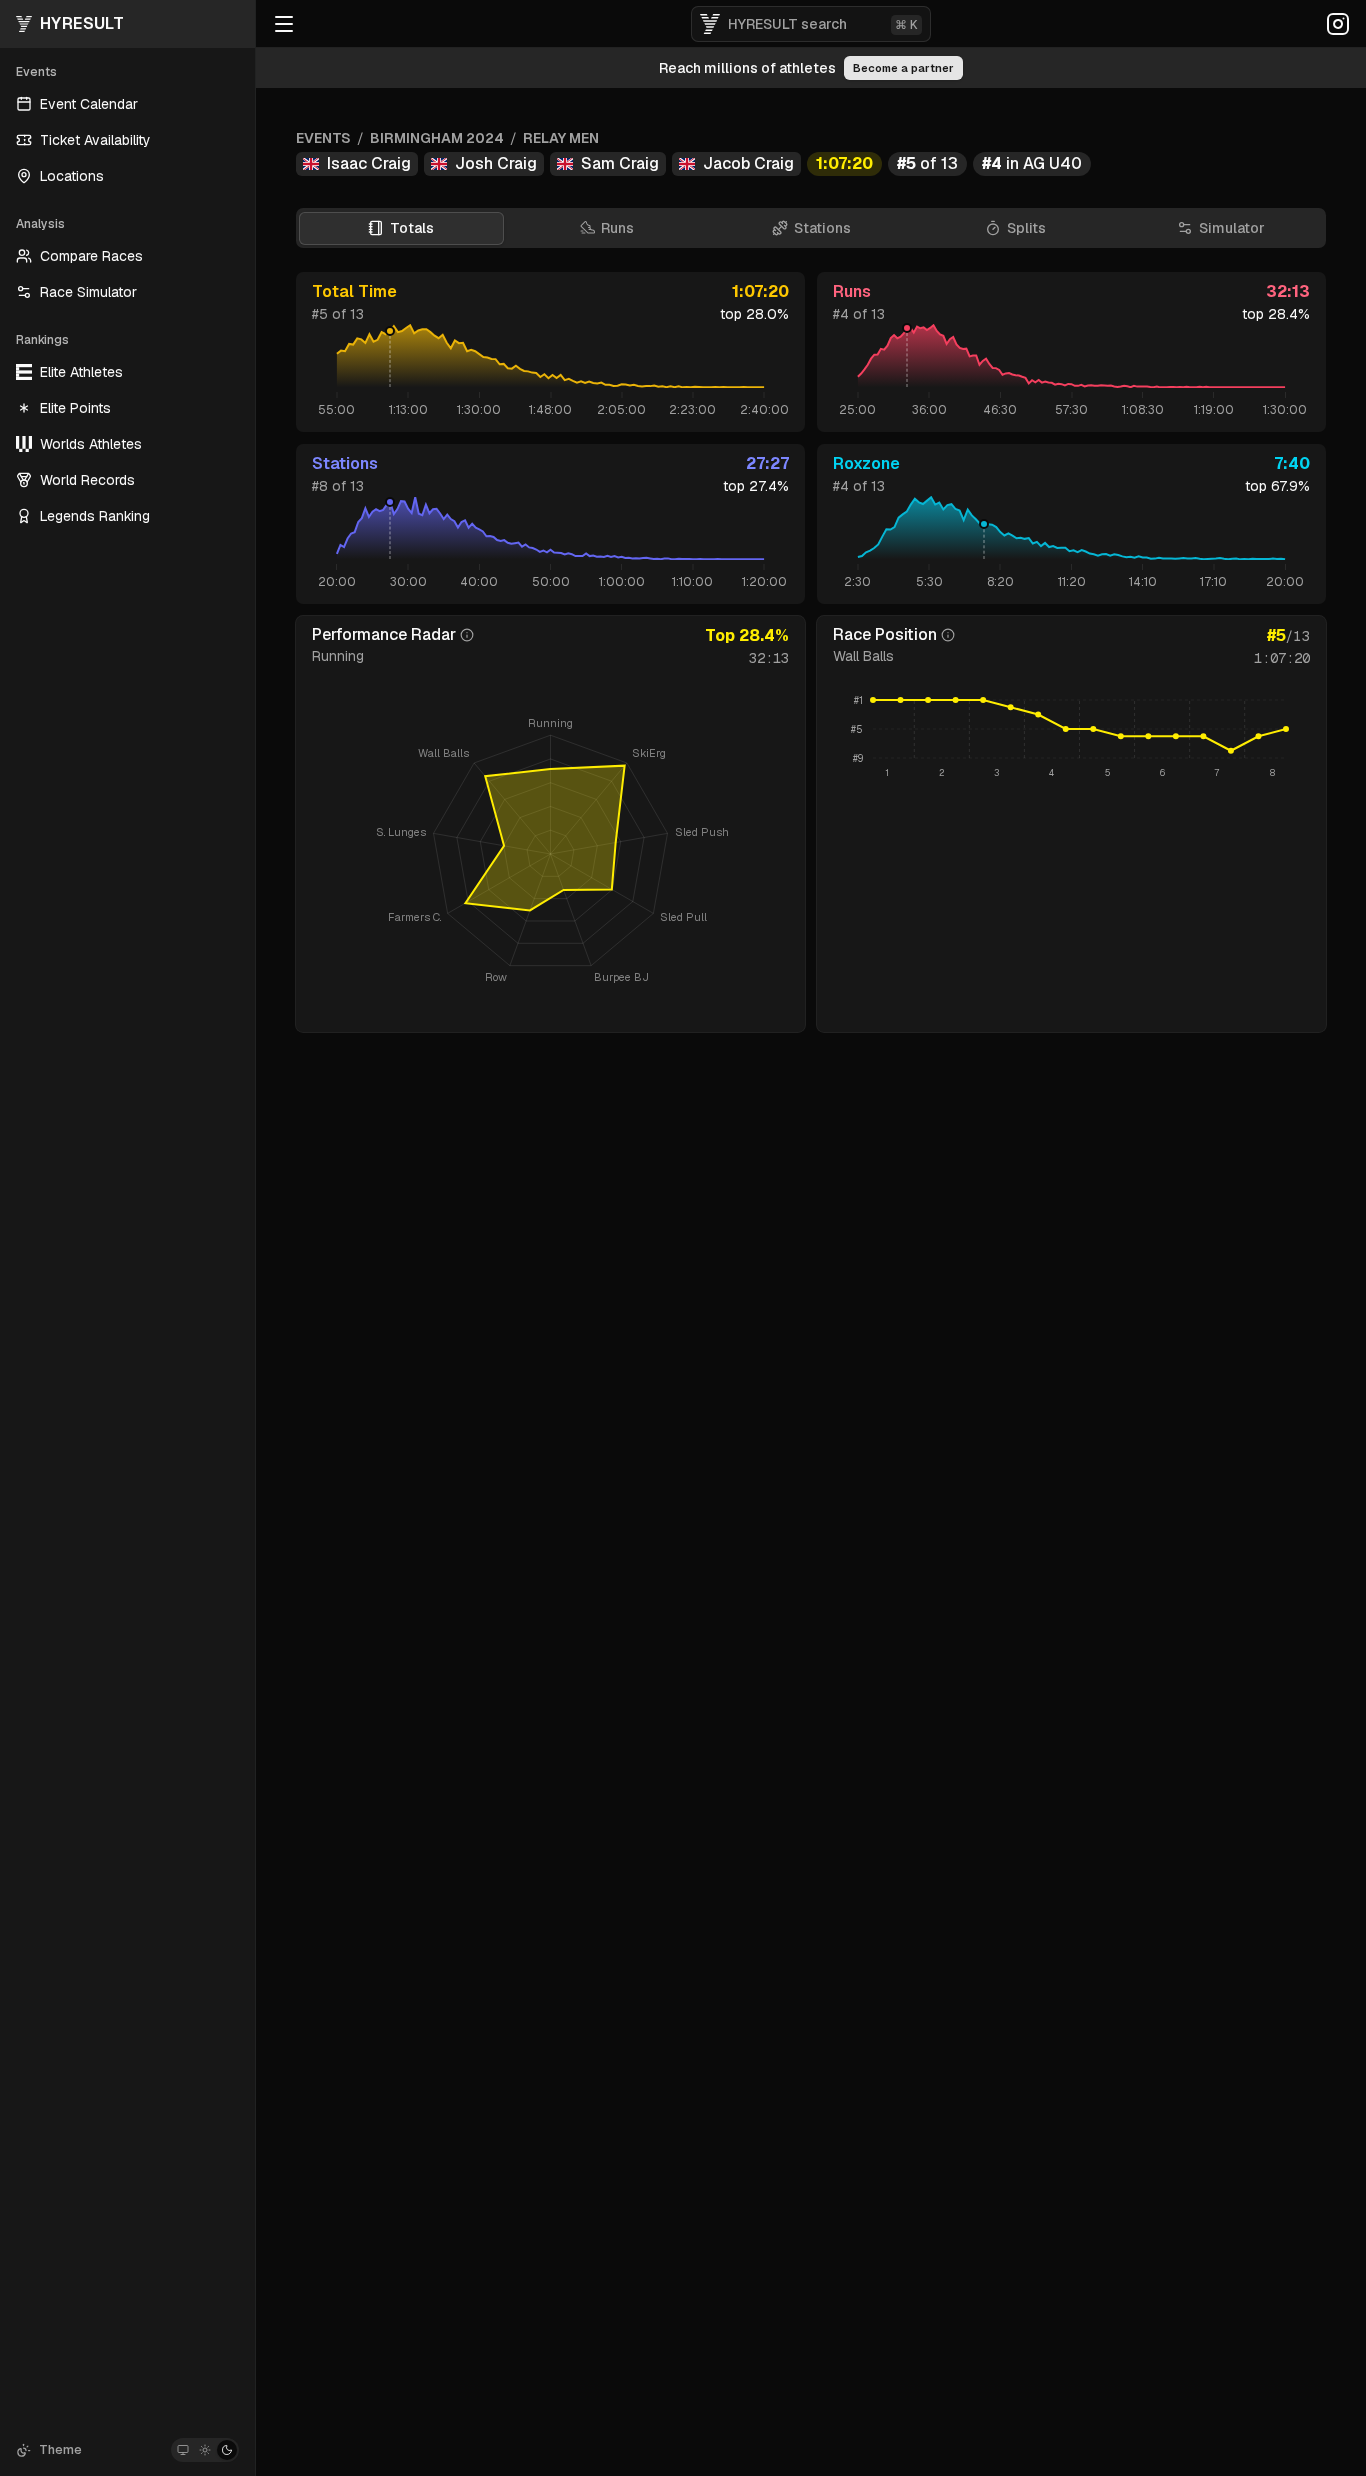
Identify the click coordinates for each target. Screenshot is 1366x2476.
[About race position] (948, 635)
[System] (183, 2450)
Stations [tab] (822, 228)
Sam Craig (620, 163)
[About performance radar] (467, 635)
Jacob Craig (748, 163)
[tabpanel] (811, 652)
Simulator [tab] (1232, 228)
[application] (1071, 738)
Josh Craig (496, 163)
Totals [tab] (412, 228)
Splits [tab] (1026, 228)
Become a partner (903, 68)
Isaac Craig (369, 163)
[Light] (205, 2450)
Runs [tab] (617, 228)
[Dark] (227, 2450)
